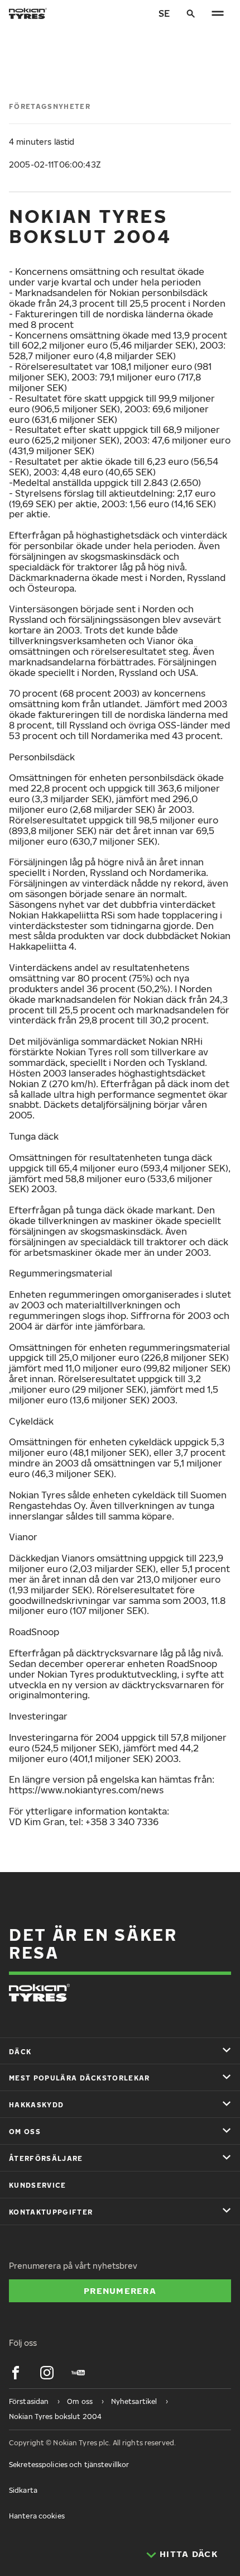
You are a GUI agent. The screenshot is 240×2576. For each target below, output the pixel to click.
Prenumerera (120, 2291)
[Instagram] (47, 2373)
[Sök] (191, 13)
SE (164, 13)
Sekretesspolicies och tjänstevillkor (69, 2465)
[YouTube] (78, 2373)
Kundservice (38, 2185)
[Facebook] (16, 2373)
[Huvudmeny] (218, 13)
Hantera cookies (37, 2516)
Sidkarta (23, 2490)
